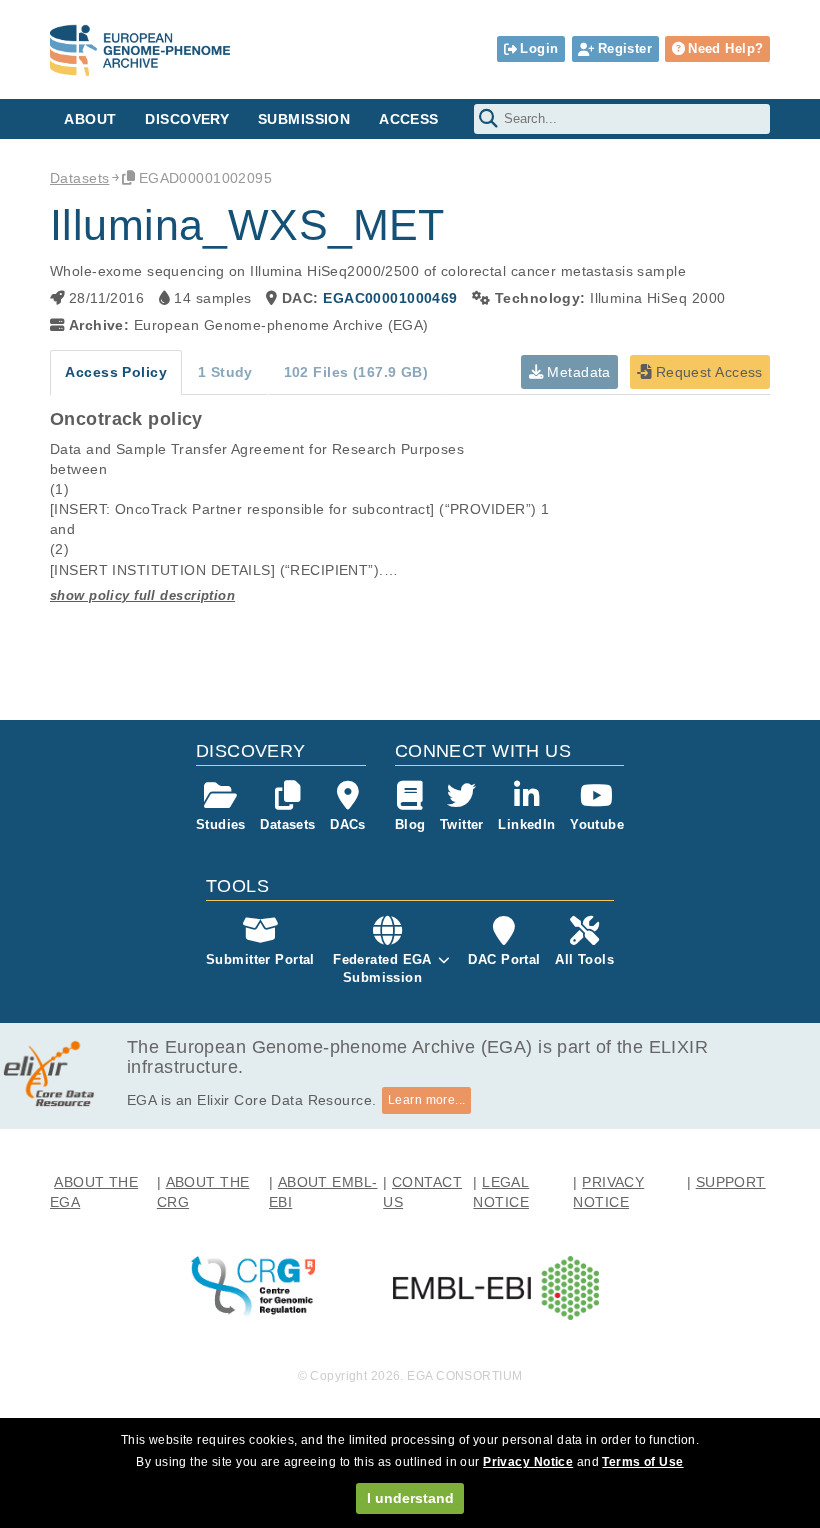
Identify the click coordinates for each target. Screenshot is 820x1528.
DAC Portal (504, 959)
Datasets (79, 178)
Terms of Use (642, 1462)
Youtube (597, 824)
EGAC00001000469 (390, 298)
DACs (348, 824)
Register (625, 48)
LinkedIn (526, 824)
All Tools (584, 959)
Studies (221, 824)
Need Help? (725, 48)
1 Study (225, 372)
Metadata (577, 372)
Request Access (706, 372)
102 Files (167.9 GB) (356, 372)
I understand (410, 1498)
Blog (410, 824)
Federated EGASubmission (382, 968)
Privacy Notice (528, 1462)
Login (539, 48)
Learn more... (427, 1100)
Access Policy (116, 372)
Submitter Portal (260, 959)
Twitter (462, 824)
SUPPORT (731, 1182)
